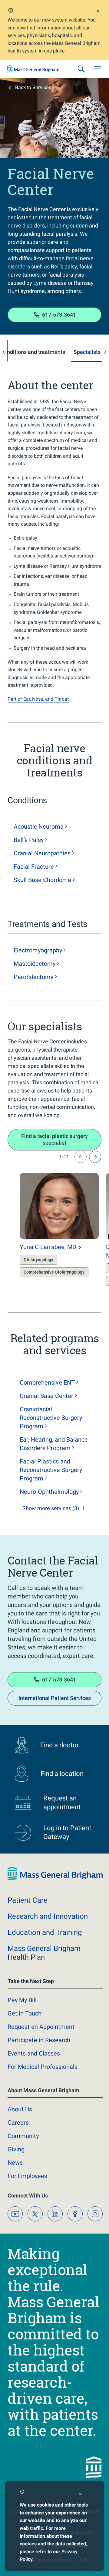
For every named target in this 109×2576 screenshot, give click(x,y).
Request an (41, 2027)
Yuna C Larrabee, (48, 1247)
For (27, 2176)
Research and (48, 1916)
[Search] (81, 69)
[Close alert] (98, 12)
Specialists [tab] (87, 352)
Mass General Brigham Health (44, 1953)
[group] (47, 1231)
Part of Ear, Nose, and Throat (38, 699)
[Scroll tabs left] (4, 352)
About (20, 2109)
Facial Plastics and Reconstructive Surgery (51, 1470)
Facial (34, 867)
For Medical (43, 2067)
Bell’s (29, 840)
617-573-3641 (59, 315)
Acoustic (39, 827)
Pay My (22, 2000)
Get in (25, 2013)
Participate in (39, 2040)
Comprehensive (47, 1382)
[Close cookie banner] (80, 2495)
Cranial (42, 853)
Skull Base (42, 880)
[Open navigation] (97, 69)
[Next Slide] (95, 1157)
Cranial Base (46, 1396)
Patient (28, 1900)
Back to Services (33, 88)
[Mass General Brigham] (33, 69)
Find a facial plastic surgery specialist (54, 1140)
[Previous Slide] (81, 1157)
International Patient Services (55, 1698)
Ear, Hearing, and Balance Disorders (54, 1444)
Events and (34, 2053)
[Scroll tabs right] (105, 352)
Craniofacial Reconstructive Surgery (51, 1418)
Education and (45, 1932)
